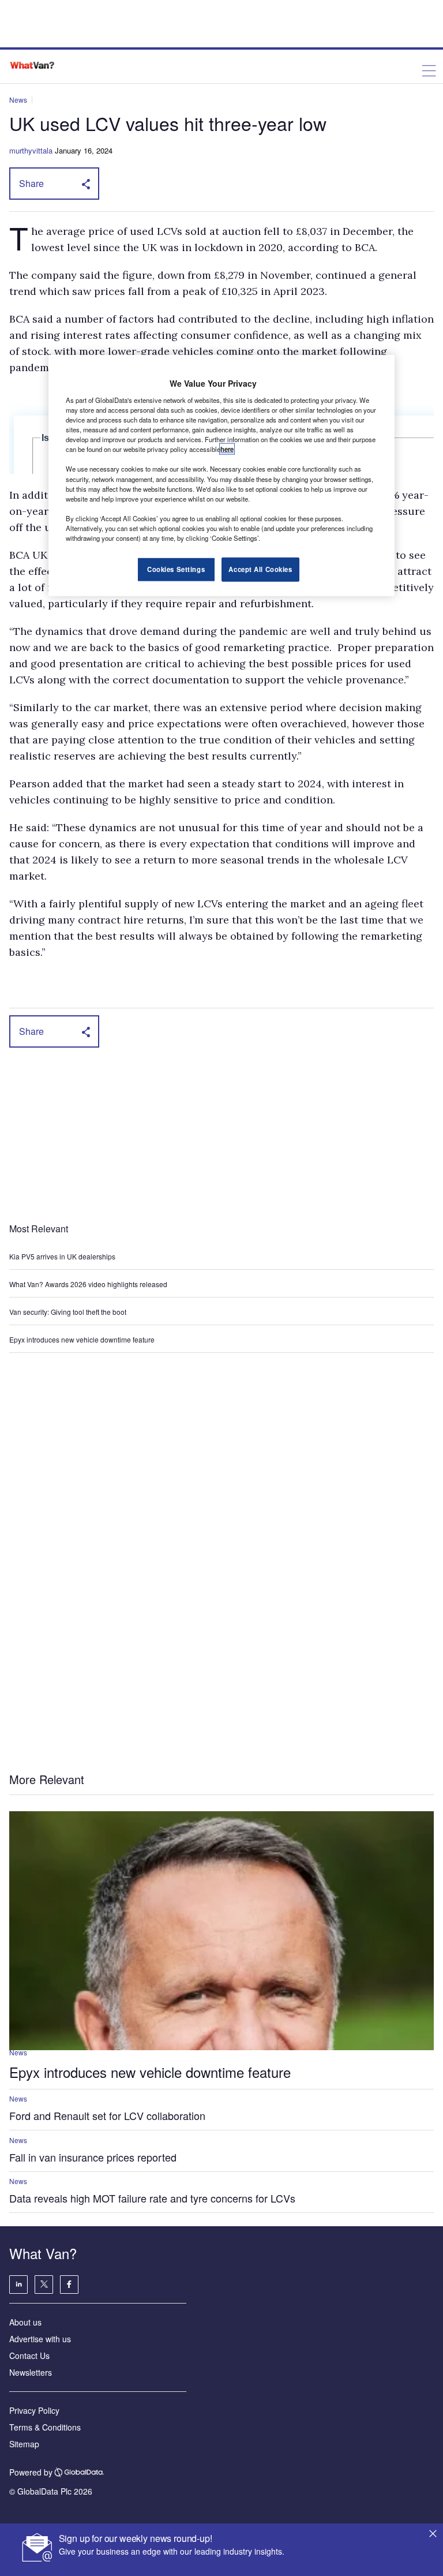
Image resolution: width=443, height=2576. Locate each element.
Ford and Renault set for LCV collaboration (107, 2115)
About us (25, 2322)
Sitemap (24, 2444)
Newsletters (31, 2372)
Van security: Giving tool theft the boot (68, 1312)
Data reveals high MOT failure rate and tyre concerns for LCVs (152, 2198)
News (18, 100)
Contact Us (29, 2356)
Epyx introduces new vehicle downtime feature (82, 1339)
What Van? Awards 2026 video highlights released (88, 1284)
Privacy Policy (34, 2410)
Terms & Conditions (45, 2427)
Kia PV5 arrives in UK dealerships (63, 1256)
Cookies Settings (176, 569)
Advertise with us (40, 2339)
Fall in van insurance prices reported (93, 2157)
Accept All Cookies (260, 569)
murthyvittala (31, 150)
